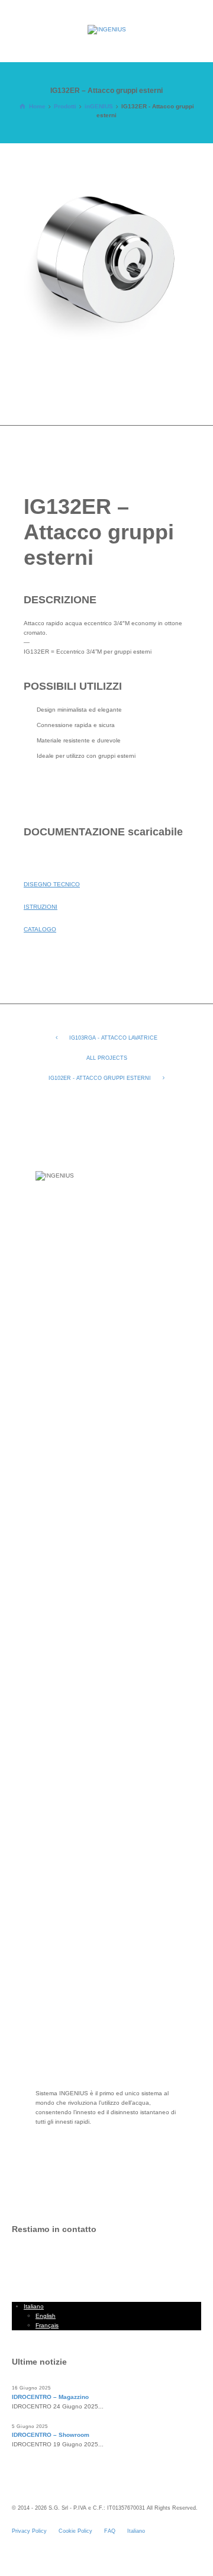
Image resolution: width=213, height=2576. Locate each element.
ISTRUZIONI (41, 907)
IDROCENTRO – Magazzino (50, 2397)
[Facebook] (22, 2261)
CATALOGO (40, 929)
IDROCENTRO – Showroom (51, 2435)
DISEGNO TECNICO (52, 884)
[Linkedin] (44, 2261)
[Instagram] (67, 2261)
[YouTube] (89, 2261)
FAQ (110, 2531)
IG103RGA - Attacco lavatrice (113, 1038)
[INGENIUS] (106, 30)
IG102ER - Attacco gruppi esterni (100, 1078)
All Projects (107, 1058)
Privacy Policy (29, 2531)
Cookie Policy (75, 2531)
